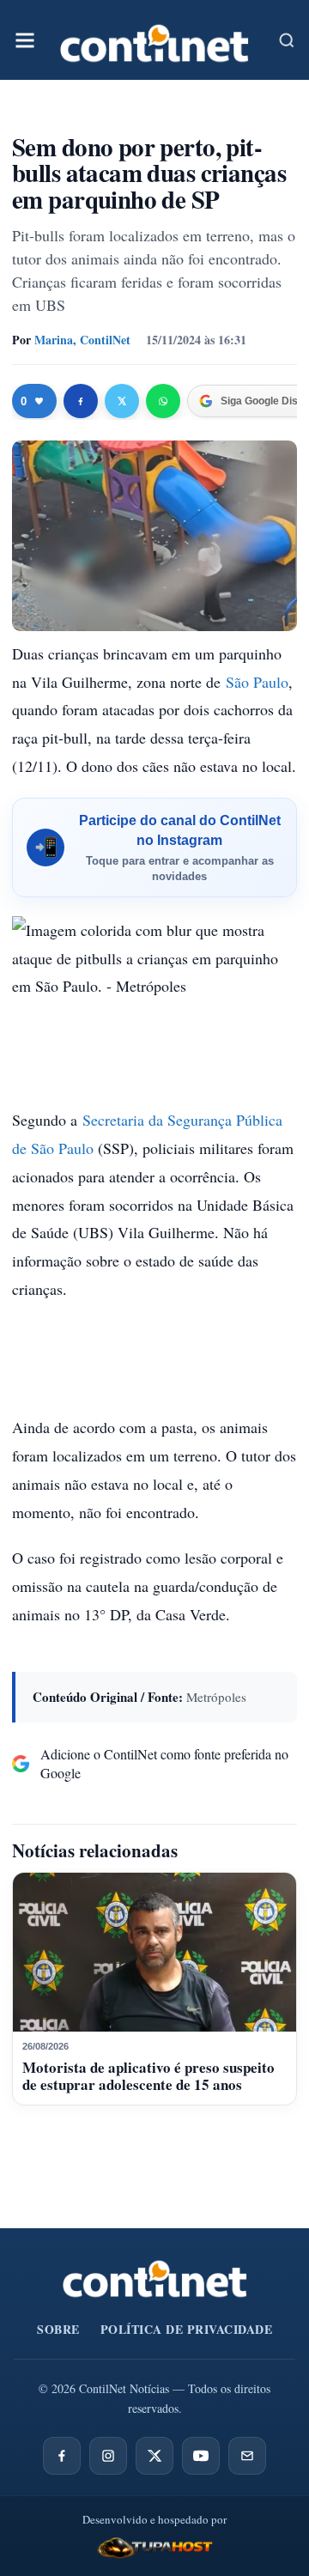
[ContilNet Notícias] (154, 40)
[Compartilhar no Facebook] (81, 401)
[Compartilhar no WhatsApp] (163, 401)
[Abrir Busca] (287, 40)
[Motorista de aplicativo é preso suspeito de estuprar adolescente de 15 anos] (154, 1953)
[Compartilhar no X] (122, 401)
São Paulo (257, 682)
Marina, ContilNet (82, 340)
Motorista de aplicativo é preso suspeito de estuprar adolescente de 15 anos (148, 2076)
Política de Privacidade (187, 2329)
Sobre (58, 2329)
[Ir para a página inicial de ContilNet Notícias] (155, 2279)
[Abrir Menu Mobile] (25, 40)
